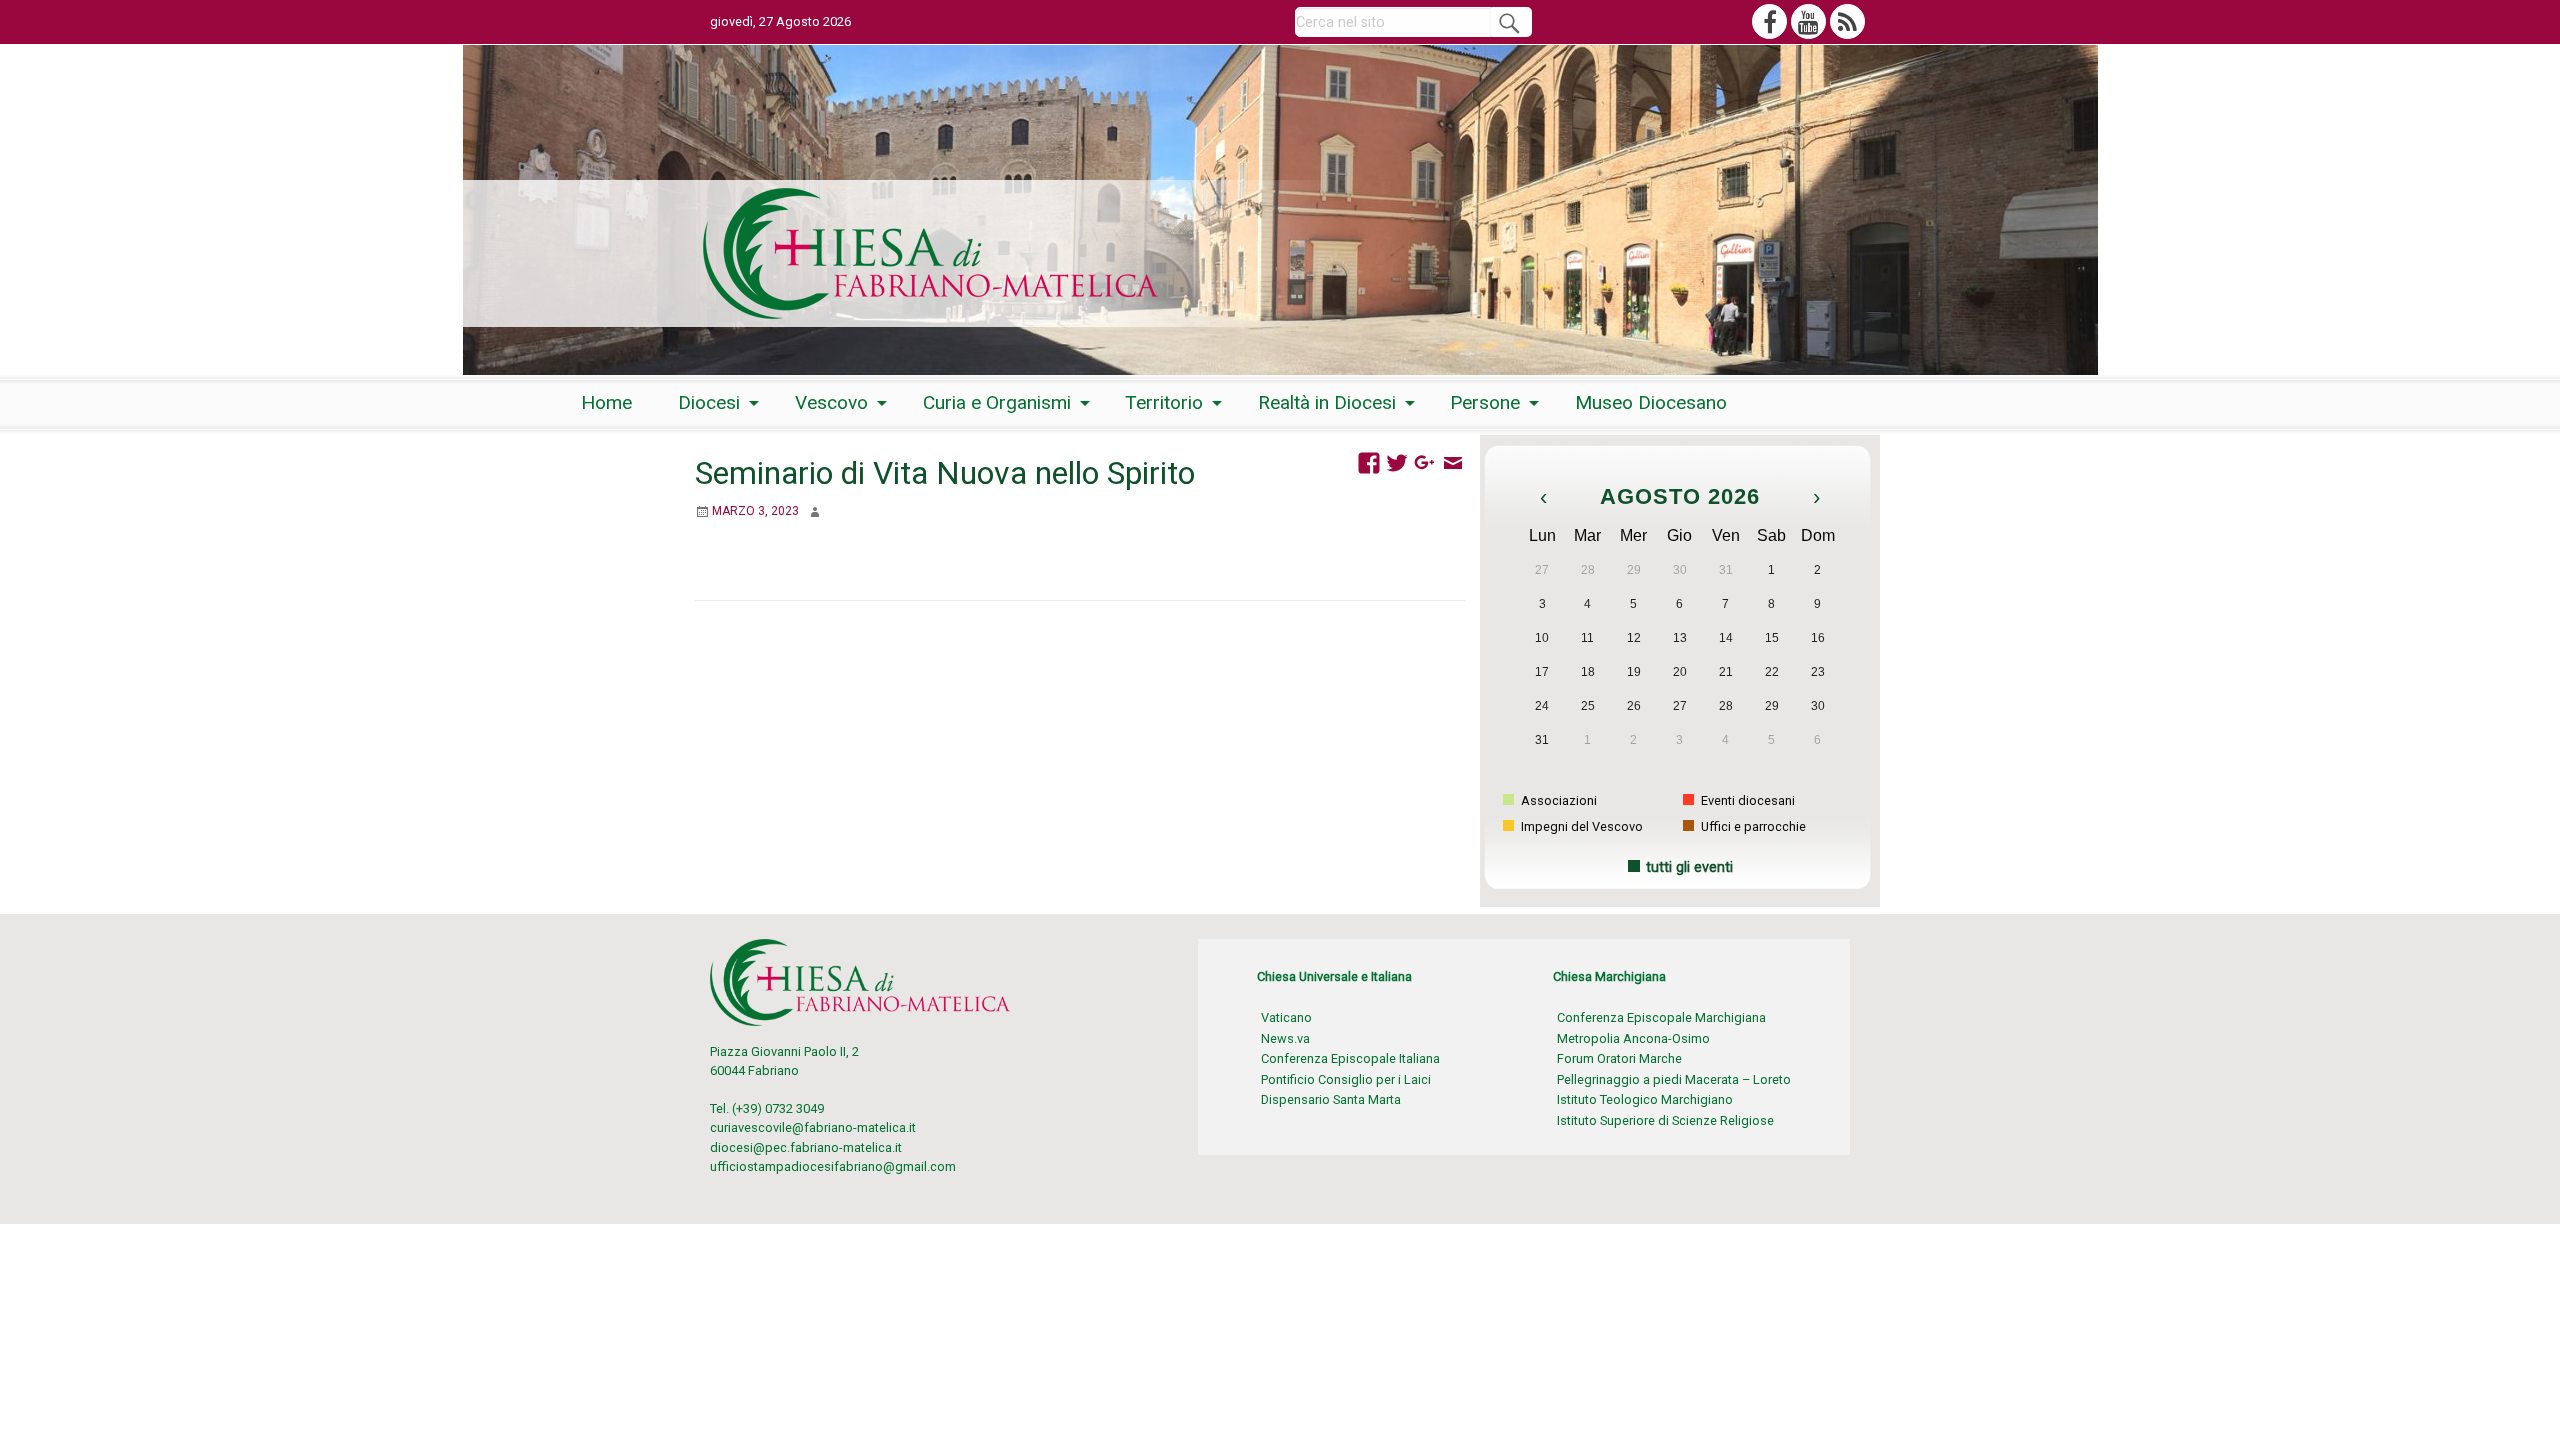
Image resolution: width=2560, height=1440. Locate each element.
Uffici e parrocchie (1752, 826)
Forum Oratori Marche (1619, 1058)
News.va (1285, 1038)
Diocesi (709, 402)
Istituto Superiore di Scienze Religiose (1665, 1120)
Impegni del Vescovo (1580, 826)
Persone (1485, 402)
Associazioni (1557, 800)
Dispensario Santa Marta (1331, 1099)
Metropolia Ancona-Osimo (1633, 1038)
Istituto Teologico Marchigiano (1645, 1099)
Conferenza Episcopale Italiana (1350, 1058)
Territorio (1164, 402)
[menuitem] (606, 402)
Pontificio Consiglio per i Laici (1346, 1079)
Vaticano (1286, 1017)
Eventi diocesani (1746, 800)
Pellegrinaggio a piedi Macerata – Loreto (1674, 1079)
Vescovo (831, 402)
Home (606, 402)
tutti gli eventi (1689, 867)
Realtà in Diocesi (1327, 402)
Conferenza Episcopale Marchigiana (1661, 1017)
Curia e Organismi (997, 402)
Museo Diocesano (1651, 402)
